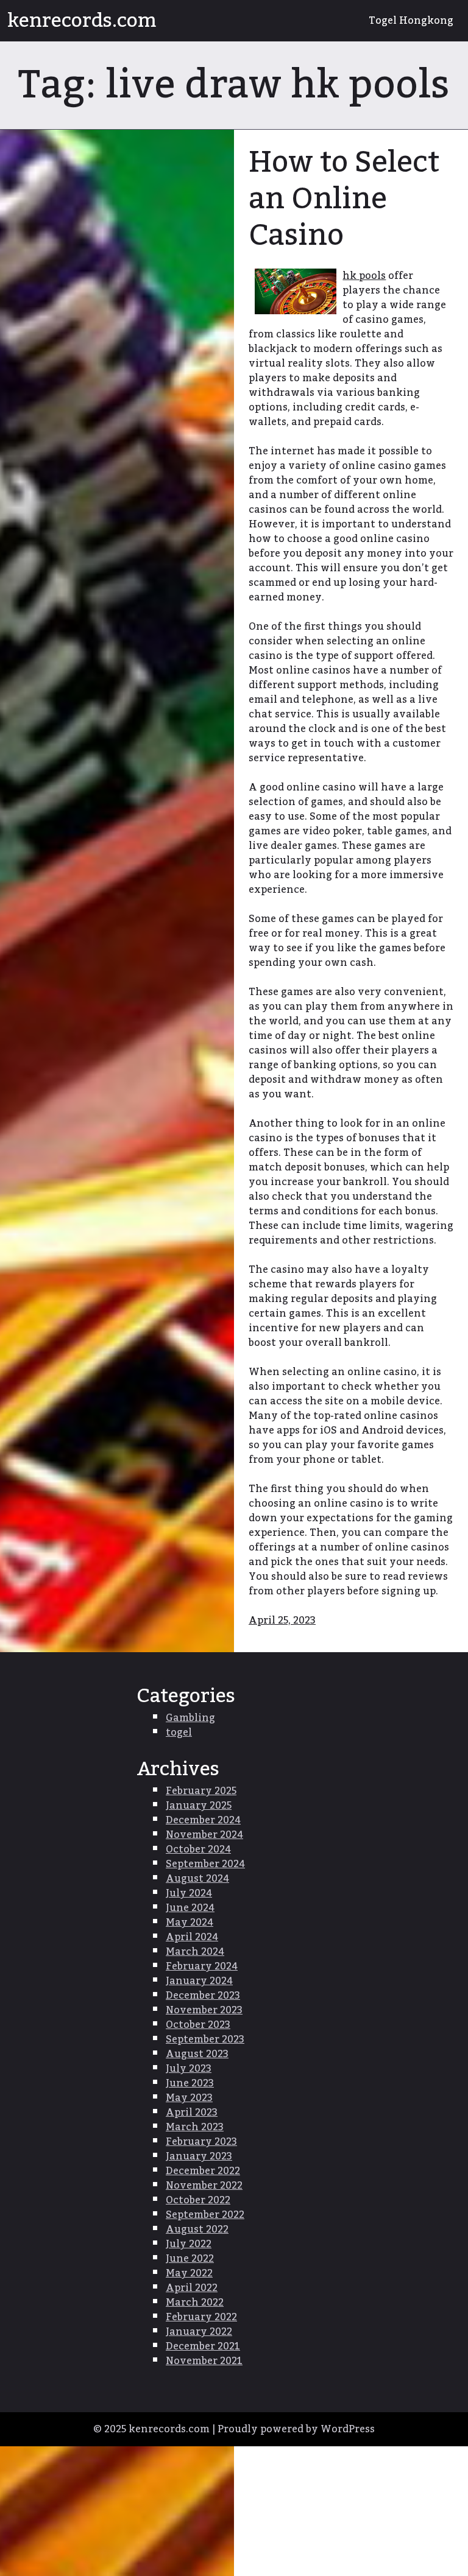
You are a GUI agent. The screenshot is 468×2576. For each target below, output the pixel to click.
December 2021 (203, 2346)
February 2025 (201, 1791)
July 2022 (189, 2244)
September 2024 (205, 1864)
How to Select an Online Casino (344, 199)
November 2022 (204, 2186)
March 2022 (195, 2303)
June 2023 (190, 2083)
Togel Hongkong (411, 21)
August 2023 (197, 2054)
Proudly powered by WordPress (296, 2429)
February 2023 (201, 2142)
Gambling (190, 1718)
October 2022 (198, 2200)
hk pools (364, 276)
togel (179, 1733)
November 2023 (204, 2010)
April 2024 (192, 1937)
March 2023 (195, 2127)
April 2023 (192, 2113)
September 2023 (205, 2039)
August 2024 (197, 1879)
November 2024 (204, 1835)
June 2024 (190, 1908)
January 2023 (199, 2156)
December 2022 (203, 2171)
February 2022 (201, 2317)
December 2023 (203, 1996)
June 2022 (190, 2259)
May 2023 (189, 2098)
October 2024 (198, 1849)
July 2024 (189, 1893)
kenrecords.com (82, 21)
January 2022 (199, 2332)
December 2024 (203, 1820)
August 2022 (197, 2229)
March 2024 (195, 1952)
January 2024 (199, 1981)
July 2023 (189, 2069)
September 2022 (205, 2215)
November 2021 (204, 2361)
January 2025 (199, 1806)
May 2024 (190, 1923)
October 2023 (198, 2025)
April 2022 (192, 2288)
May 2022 (189, 2273)
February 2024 (202, 1966)
